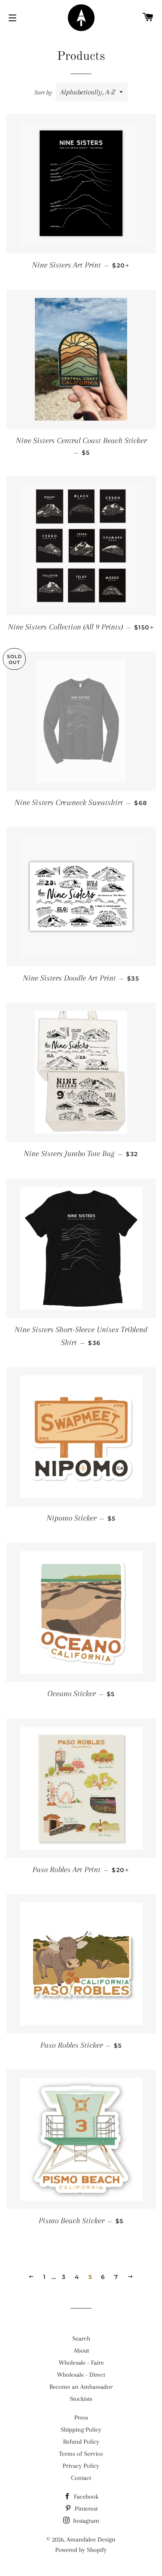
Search (81, 2338)
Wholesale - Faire (81, 2363)
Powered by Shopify (81, 2550)
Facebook (85, 2497)
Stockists (81, 2399)
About (81, 2351)
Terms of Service (81, 2454)
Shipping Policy (81, 2430)
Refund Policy (81, 2442)
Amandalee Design (91, 2539)
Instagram (85, 2521)
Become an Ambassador (81, 2387)
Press (81, 2417)
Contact (81, 2478)
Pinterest (85, 2509)
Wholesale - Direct (81, 2375)
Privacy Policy (81, 2466)
